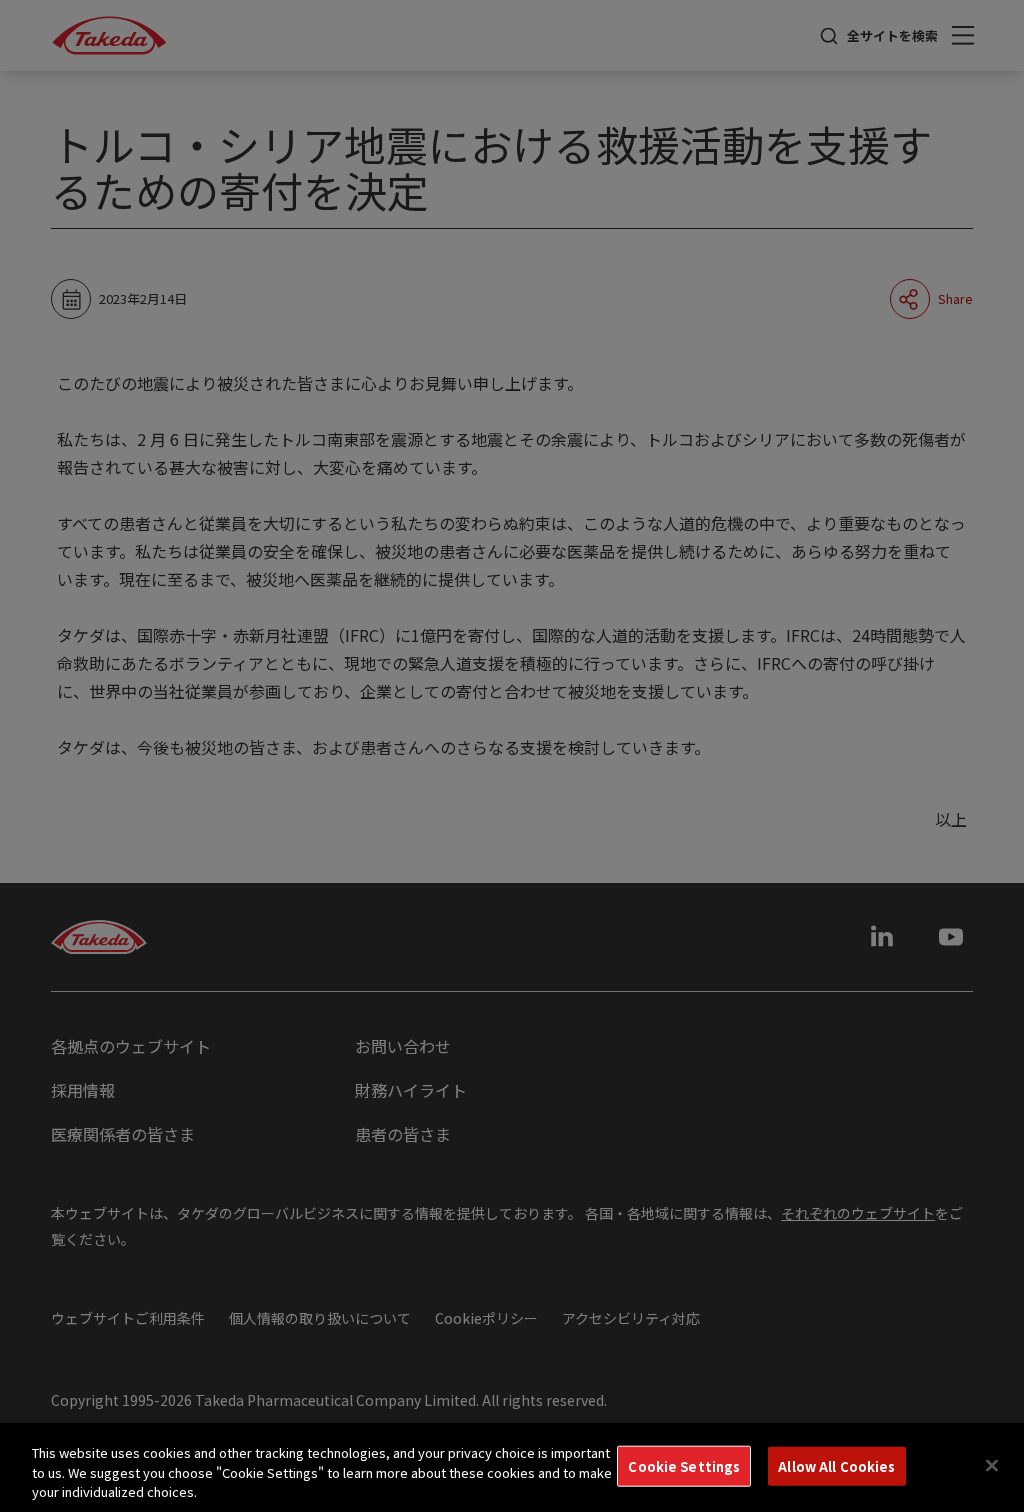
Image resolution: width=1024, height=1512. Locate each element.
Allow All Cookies (836, 1465)
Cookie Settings (684, 1465)
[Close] (992, 1465)
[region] (512, 1467)
